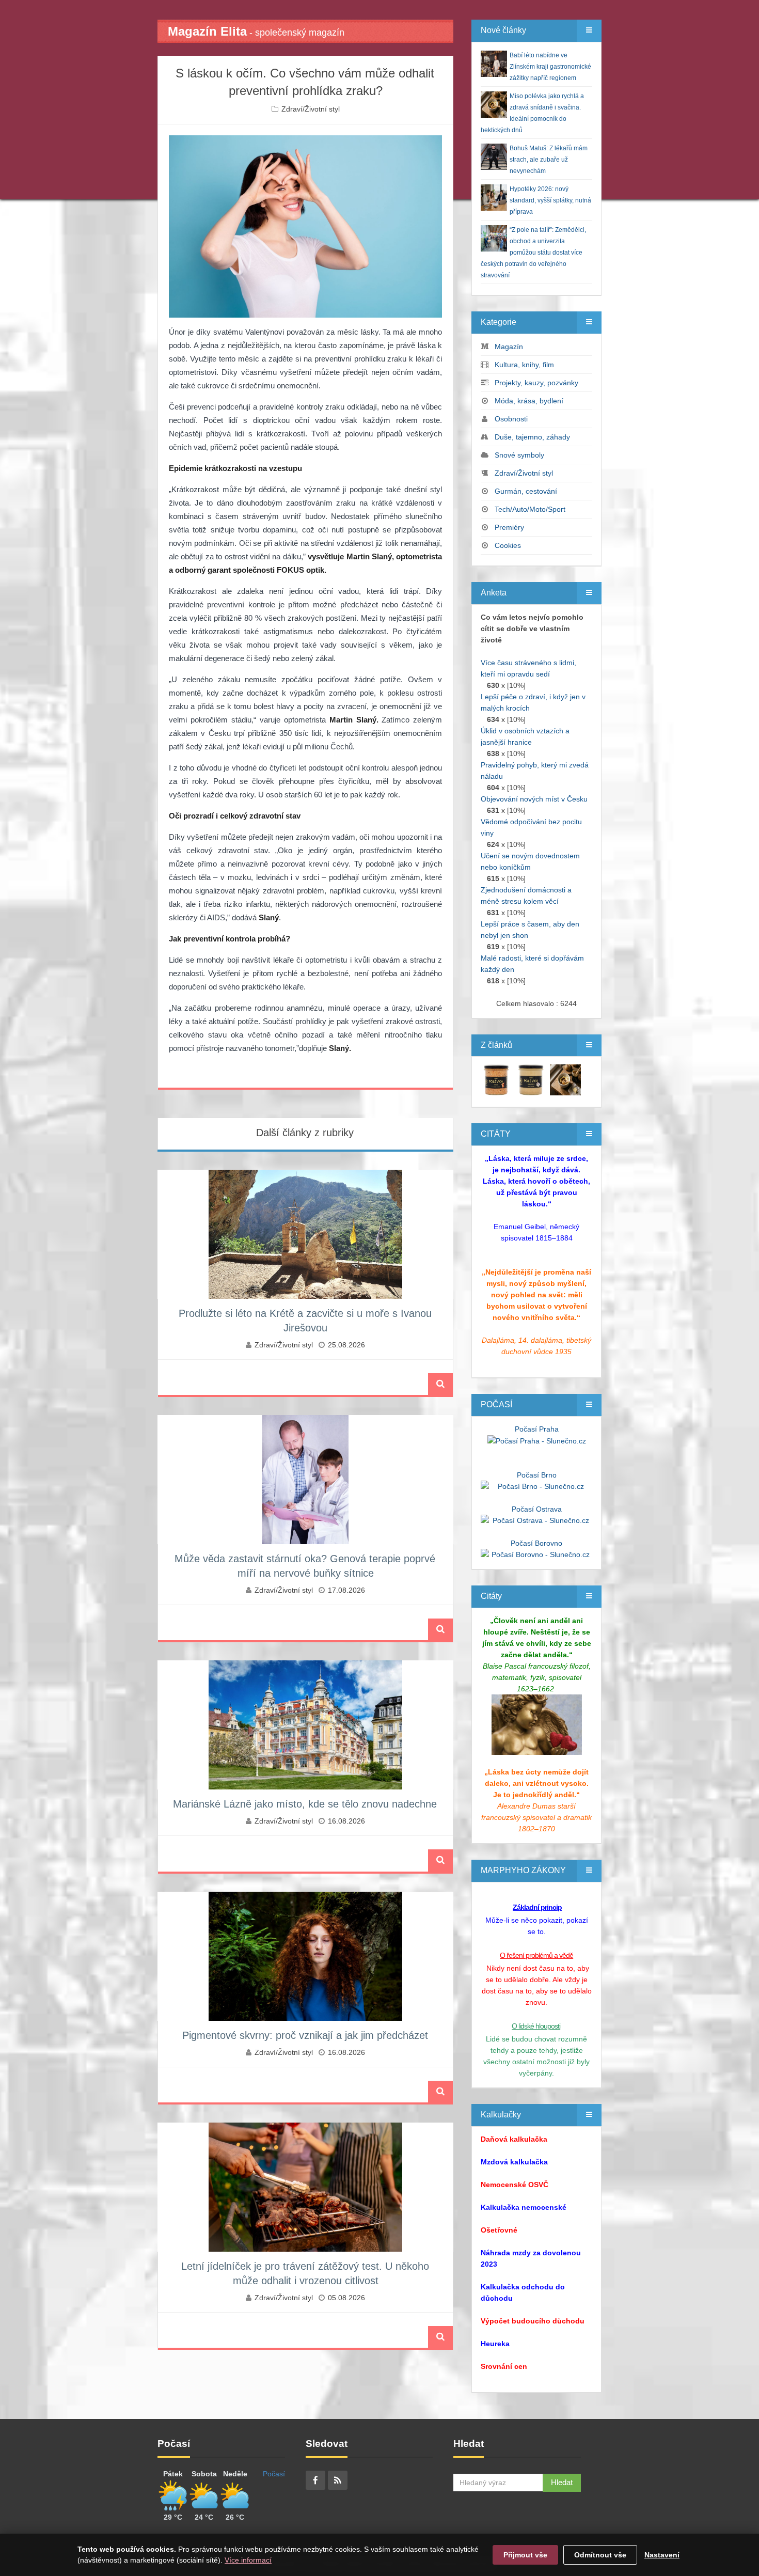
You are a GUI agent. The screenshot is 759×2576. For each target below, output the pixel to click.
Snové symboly (519, 455)
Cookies (508, 545)
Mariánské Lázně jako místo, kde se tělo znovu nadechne (305, 1804)
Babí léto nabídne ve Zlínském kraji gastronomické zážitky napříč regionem (550, 67)
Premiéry (509, 527)
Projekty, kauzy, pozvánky (536, 383)
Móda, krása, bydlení (529, 401)
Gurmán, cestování (526, 491)
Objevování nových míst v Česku (534, 799)
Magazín (509, 347)
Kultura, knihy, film (524, 365)
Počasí (274, 2474)
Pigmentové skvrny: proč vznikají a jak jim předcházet (305, 2035)
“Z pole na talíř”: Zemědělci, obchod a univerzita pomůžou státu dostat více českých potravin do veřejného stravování (533, 253)
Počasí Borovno (536, 1543)
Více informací (248, 2560)
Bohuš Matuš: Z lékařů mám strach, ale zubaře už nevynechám (549, 160)
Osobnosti (511, 419)
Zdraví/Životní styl (311, 109)
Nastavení (662, 2555)
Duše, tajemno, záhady (532, 437)
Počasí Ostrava (537, 1509)
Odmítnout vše (600, 2555)
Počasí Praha (537, 1429)
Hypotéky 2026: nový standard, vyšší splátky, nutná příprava (550, 200)
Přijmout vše (525, 2555)
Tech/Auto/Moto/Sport (530, 509)
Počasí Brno (537, 1475)
